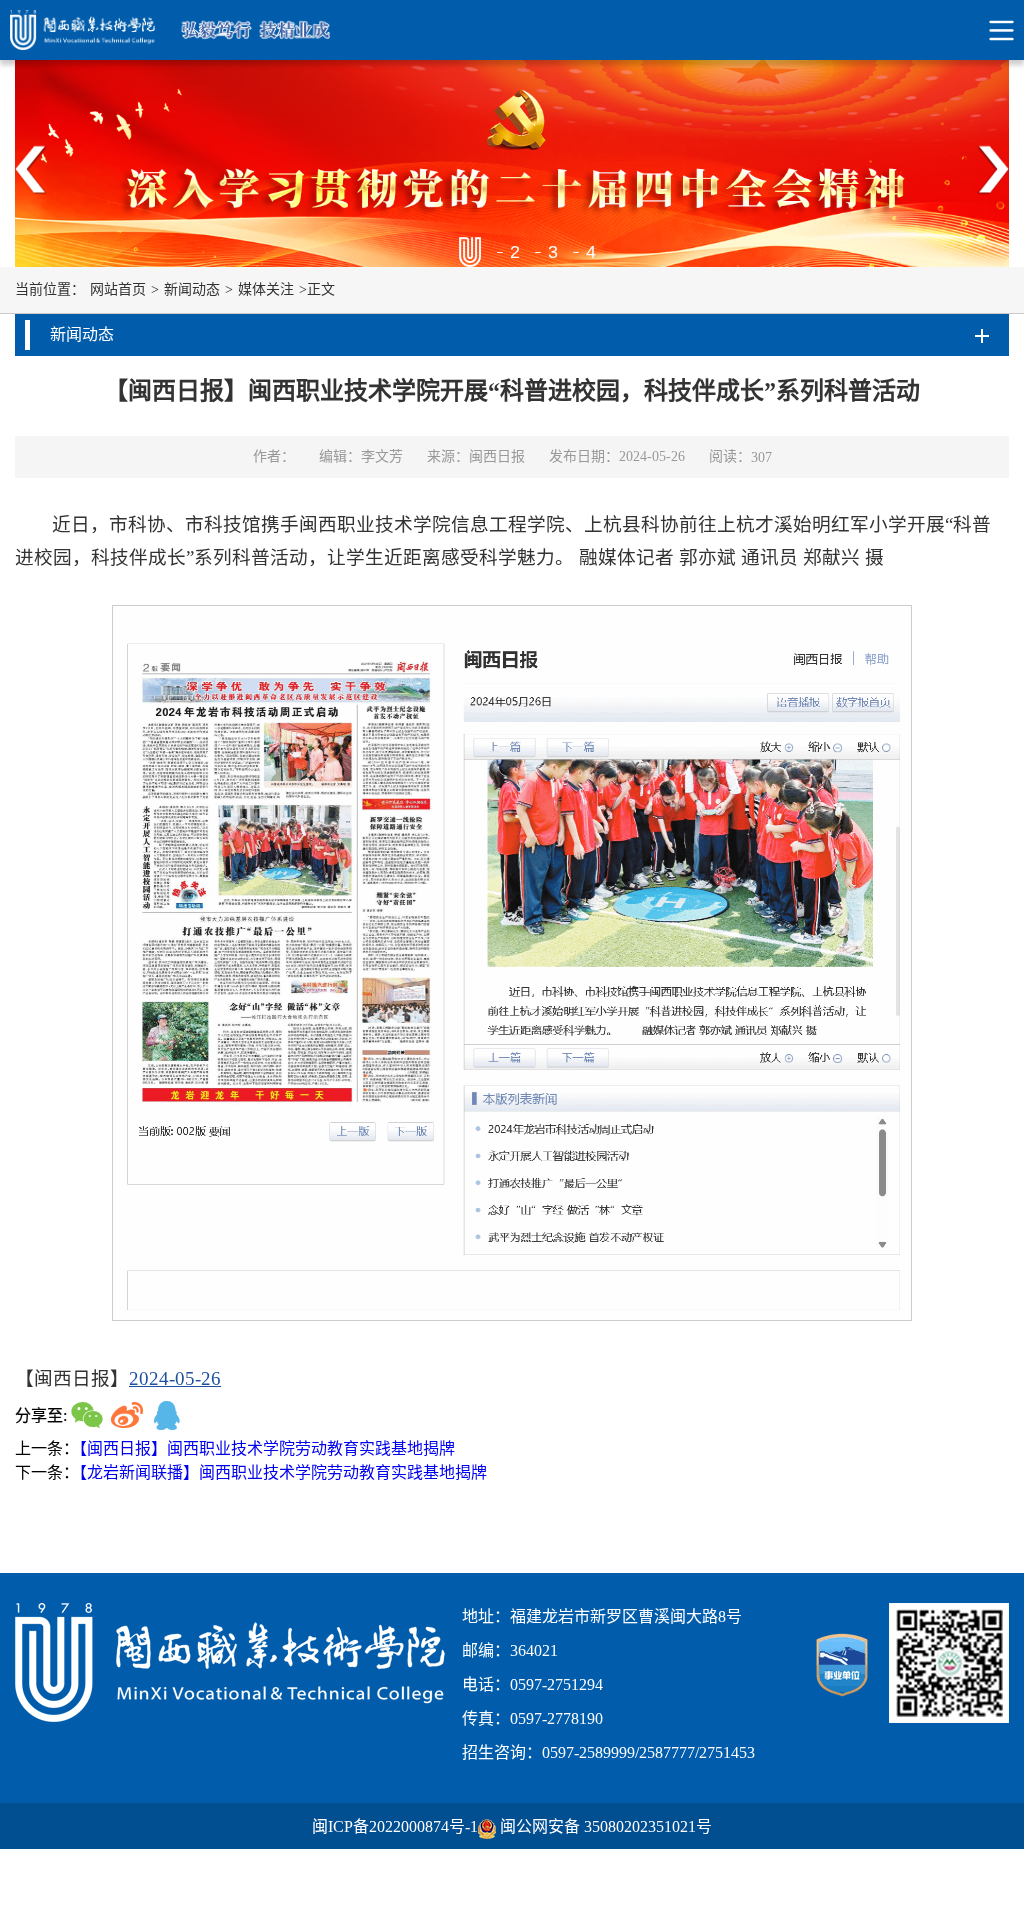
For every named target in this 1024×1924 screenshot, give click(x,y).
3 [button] (552, 252)
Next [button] (993, 170)
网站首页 (118, 289)
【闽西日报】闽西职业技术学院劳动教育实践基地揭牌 (267, 1448)
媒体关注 (266, 289)
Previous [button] (31, 170)
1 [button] (476, 252)
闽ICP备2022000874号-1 (395, 1826)
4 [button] (590, 252)
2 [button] (514, 252)
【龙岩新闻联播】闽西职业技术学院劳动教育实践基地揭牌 (283, 1472)
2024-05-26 (175, 1378)
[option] (512, 163)
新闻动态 (192, 289)
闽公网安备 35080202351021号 (606, 1826)
